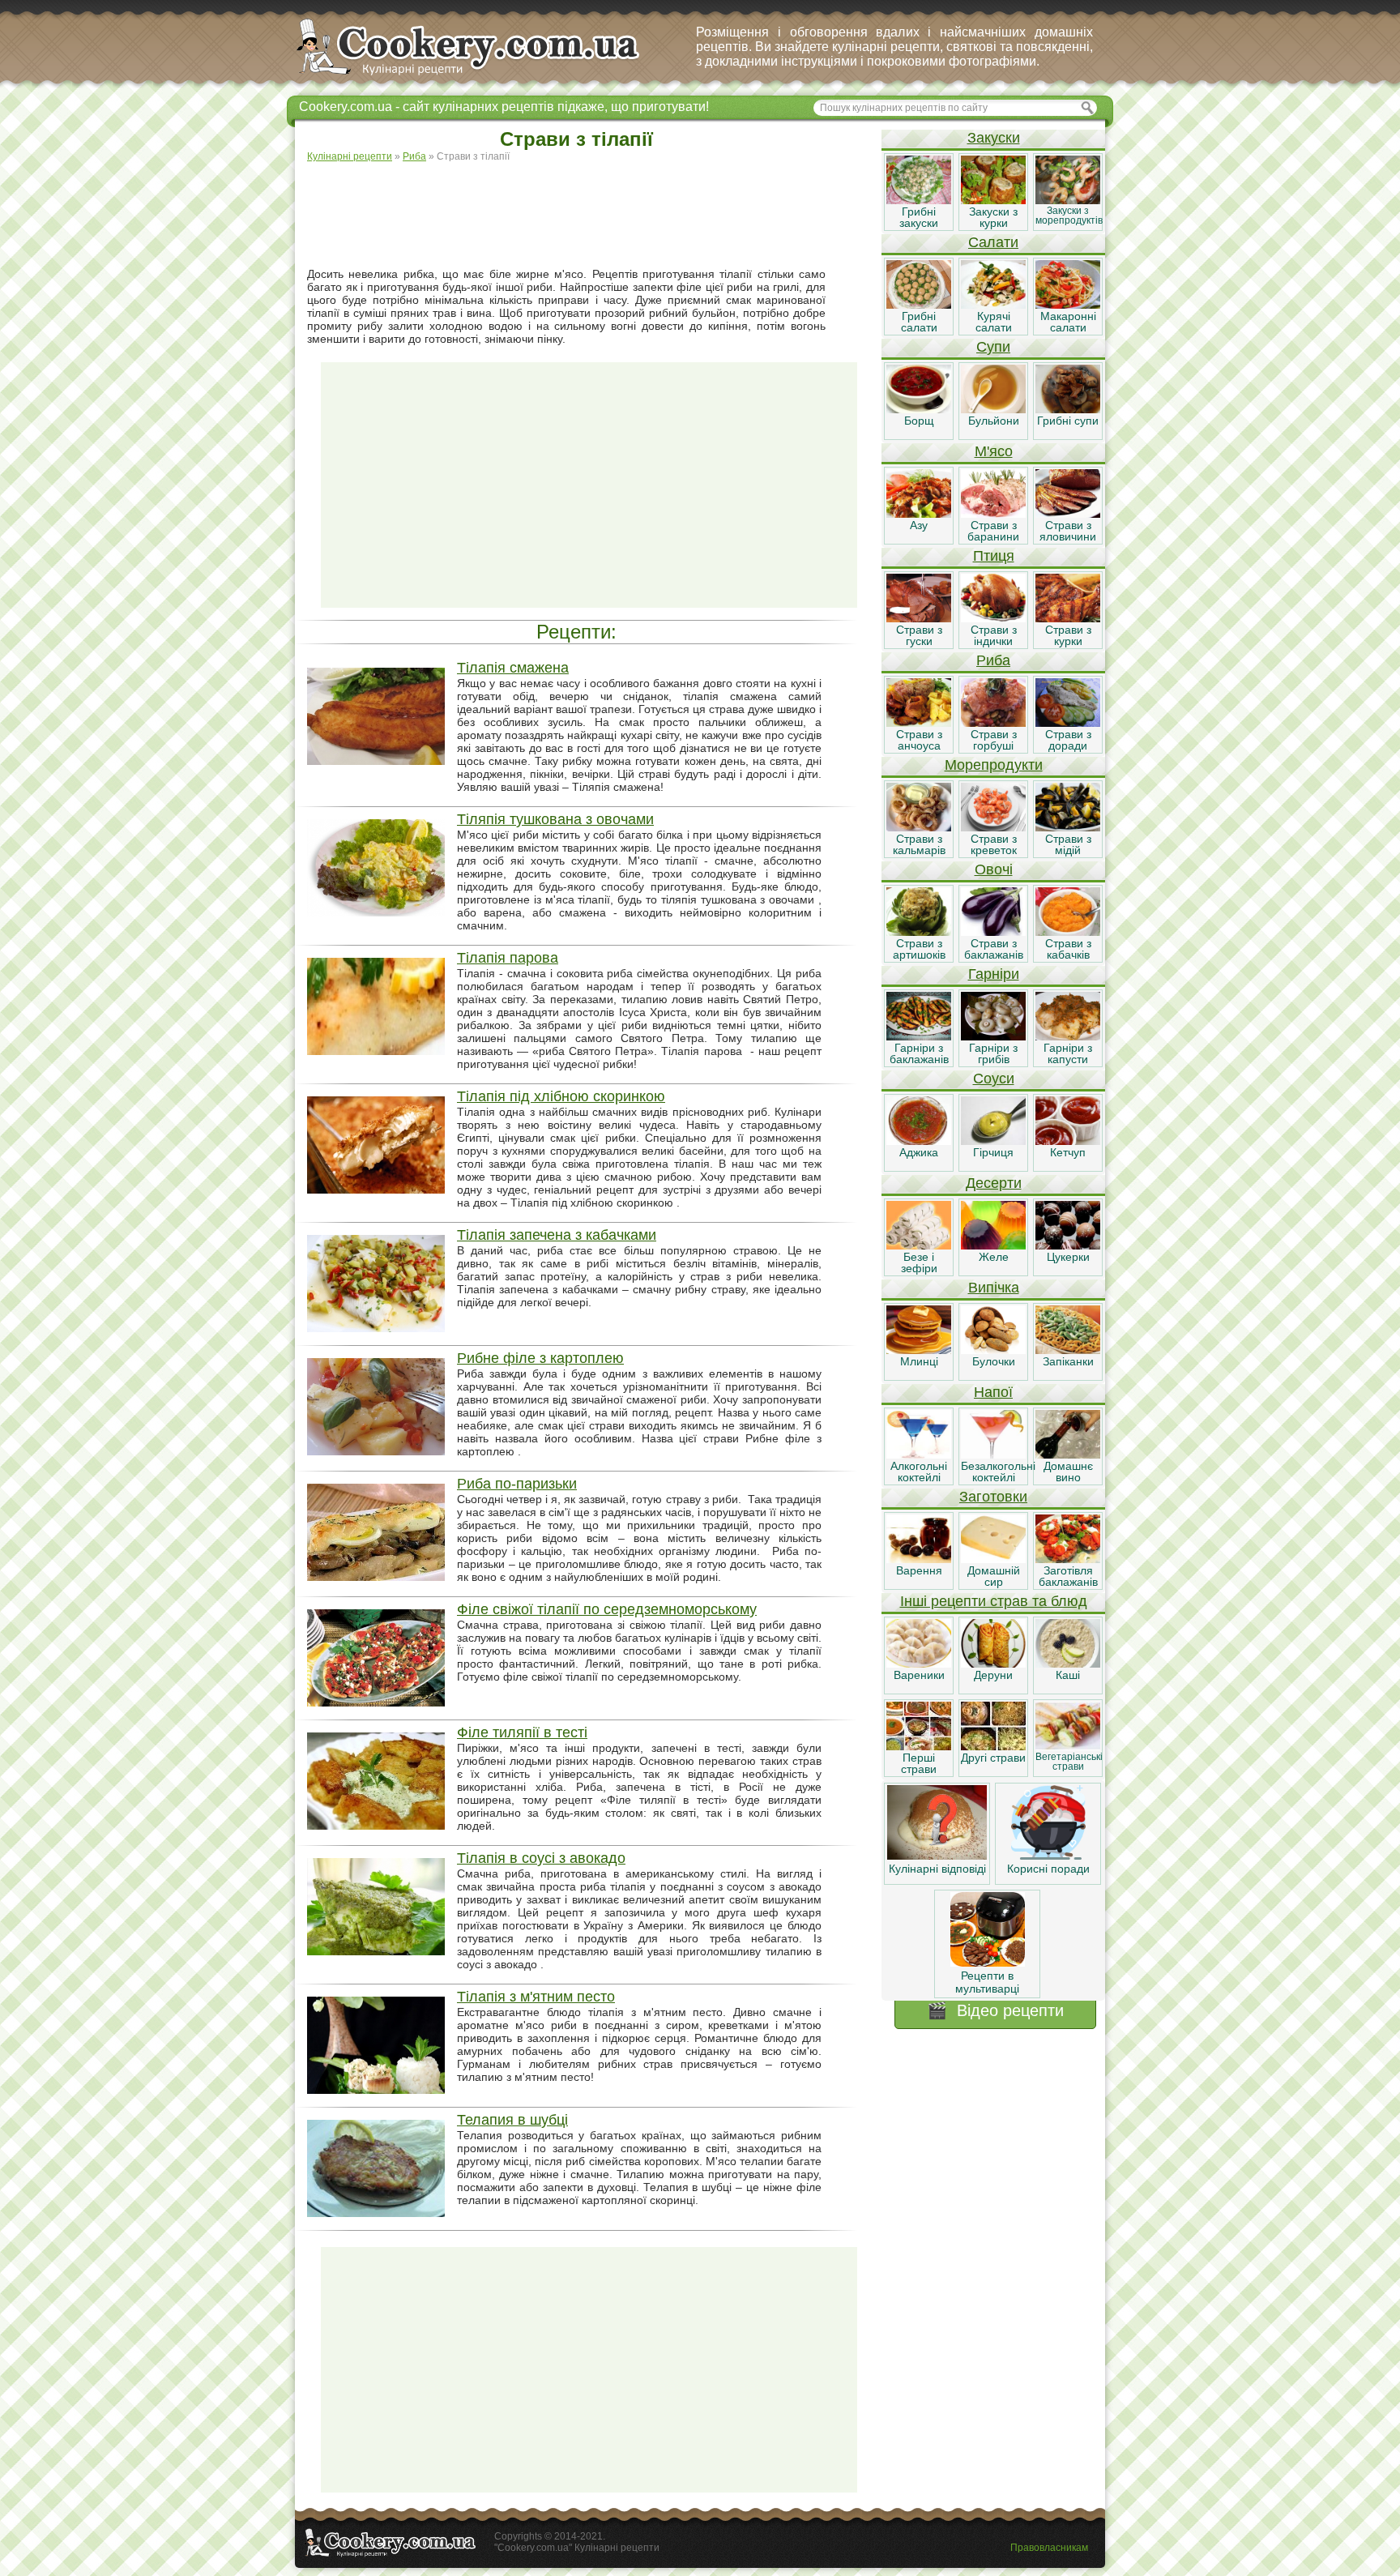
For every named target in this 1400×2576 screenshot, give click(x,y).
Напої (993, 1392)
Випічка (994, 1288)
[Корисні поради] (1048, 1856)
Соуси (994, 1079)
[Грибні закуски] (919, 200)
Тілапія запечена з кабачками (557, 1235)
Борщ (919, 421)
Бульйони (994, 421)
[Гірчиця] (993, 1141)
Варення (919, 1570)
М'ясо (994, 451)
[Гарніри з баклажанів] (919, 1036)
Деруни (993, 1675)
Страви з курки (1068, 635)
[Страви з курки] (1068, 618)
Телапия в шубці (512, 2120)
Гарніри (994, 974)
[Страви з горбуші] (993, 723)
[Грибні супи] (1068, 409)
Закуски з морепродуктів (1069, 216)
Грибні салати (919, 322)
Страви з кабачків (1068, 949)
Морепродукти (994, 765)
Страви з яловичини (1068, 531)
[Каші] (1068, 1664)
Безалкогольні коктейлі (998, 1472)
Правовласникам (1049, 2548)
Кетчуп (1068, 1152)
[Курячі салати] (993, 305)
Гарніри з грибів (993, 1053)
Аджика (919, 1152)
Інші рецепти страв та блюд (994, 1601)
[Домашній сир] (993, 1559)
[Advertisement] (589, 216)
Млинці (919, 1361)
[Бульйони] (993, 409)
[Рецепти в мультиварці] (988, 1963)
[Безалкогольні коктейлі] (993, 1455)
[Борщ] (919, 409)
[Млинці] (919, 1350)
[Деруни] (993, 1664)
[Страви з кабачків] (1068, 932)
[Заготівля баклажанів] (1068, 1559)
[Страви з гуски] (919, 618)
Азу (919, 525)
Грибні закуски (919, 217)
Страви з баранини (993, 531)
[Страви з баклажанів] (993, 932)
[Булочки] (993, 1350)
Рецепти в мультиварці (987, 1982)
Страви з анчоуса (919, 740)
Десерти (994, 1183)
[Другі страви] (993, 1746)
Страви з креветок (994, 844)
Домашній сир (994, 1576)
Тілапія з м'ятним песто (536, 1997)
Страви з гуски (919, 635)
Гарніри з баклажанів (919, 1053)
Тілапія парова (508, 958)
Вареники (919, 1675)
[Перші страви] (919, 1746)
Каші (1068, 1675)
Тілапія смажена (513, 668)
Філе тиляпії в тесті (522, 1732)
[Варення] (919, 1559)
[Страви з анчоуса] (919, 723)
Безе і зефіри (919, 1262)
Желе (994, 1257)
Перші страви (919, 1763)
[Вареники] (919, 1664)
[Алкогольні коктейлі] (919, 1455)
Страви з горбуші (994, 740)
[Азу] (919, 514)
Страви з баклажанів (994, 949)
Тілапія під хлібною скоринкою (561, 1096)
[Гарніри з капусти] (1068, 1036)
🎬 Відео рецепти (995, 2010)
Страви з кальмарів (919, 844)
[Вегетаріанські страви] (1068, 1746)
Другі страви (993, 1758)
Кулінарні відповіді (937, 1869)
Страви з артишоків (919, 949)
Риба (993, 660)
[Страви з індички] (993, 618)
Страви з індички (994, 635)
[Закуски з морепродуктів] (1068, 200)
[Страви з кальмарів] (919, 827)
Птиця (994, 556)
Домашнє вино (1068, 1472)
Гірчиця (993, 1152)
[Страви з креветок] (993, 827)
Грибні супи (1068, 421)
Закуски (994, 138)
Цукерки (1068, 1257)
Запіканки (1068, 1361)
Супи (993, 347)
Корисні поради (1048, 1869)
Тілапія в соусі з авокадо (541, 1858)
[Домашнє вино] (1068, 1455)
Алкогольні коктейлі (919, 1472)
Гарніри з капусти (1068, 1053)
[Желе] (993, 1245)
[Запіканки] (1068, 1350)
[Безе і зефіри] (919, 1245)
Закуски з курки (993, 217)
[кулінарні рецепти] (482, 76)
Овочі (994, 869)
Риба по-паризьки (517, 1484)
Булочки (994, 1361)
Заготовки (993, 1497)
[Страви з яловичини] (1068, 514)
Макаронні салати (1068, 322)
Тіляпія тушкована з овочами (555, 819)
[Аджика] (919, 1141)
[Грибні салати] (919, 305)
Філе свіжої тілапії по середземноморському (607, 1609)
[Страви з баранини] (993, 514)
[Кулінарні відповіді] (937, 1856)
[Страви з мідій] (1068, 827)
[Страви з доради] (1068, 723)
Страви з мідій (1068, 844)
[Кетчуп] (1068, 1141)
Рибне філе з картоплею (540, 1358)
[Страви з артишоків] (919, 932)
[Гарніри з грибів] (993, 1036)
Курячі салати (994, 322)
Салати (993, 242)
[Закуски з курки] (993, 200)
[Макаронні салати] (1068, 305)
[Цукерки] (1068, 1245)
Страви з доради (1068, 740)
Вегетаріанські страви (1069, 1762)
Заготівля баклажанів (1068, 1576)
